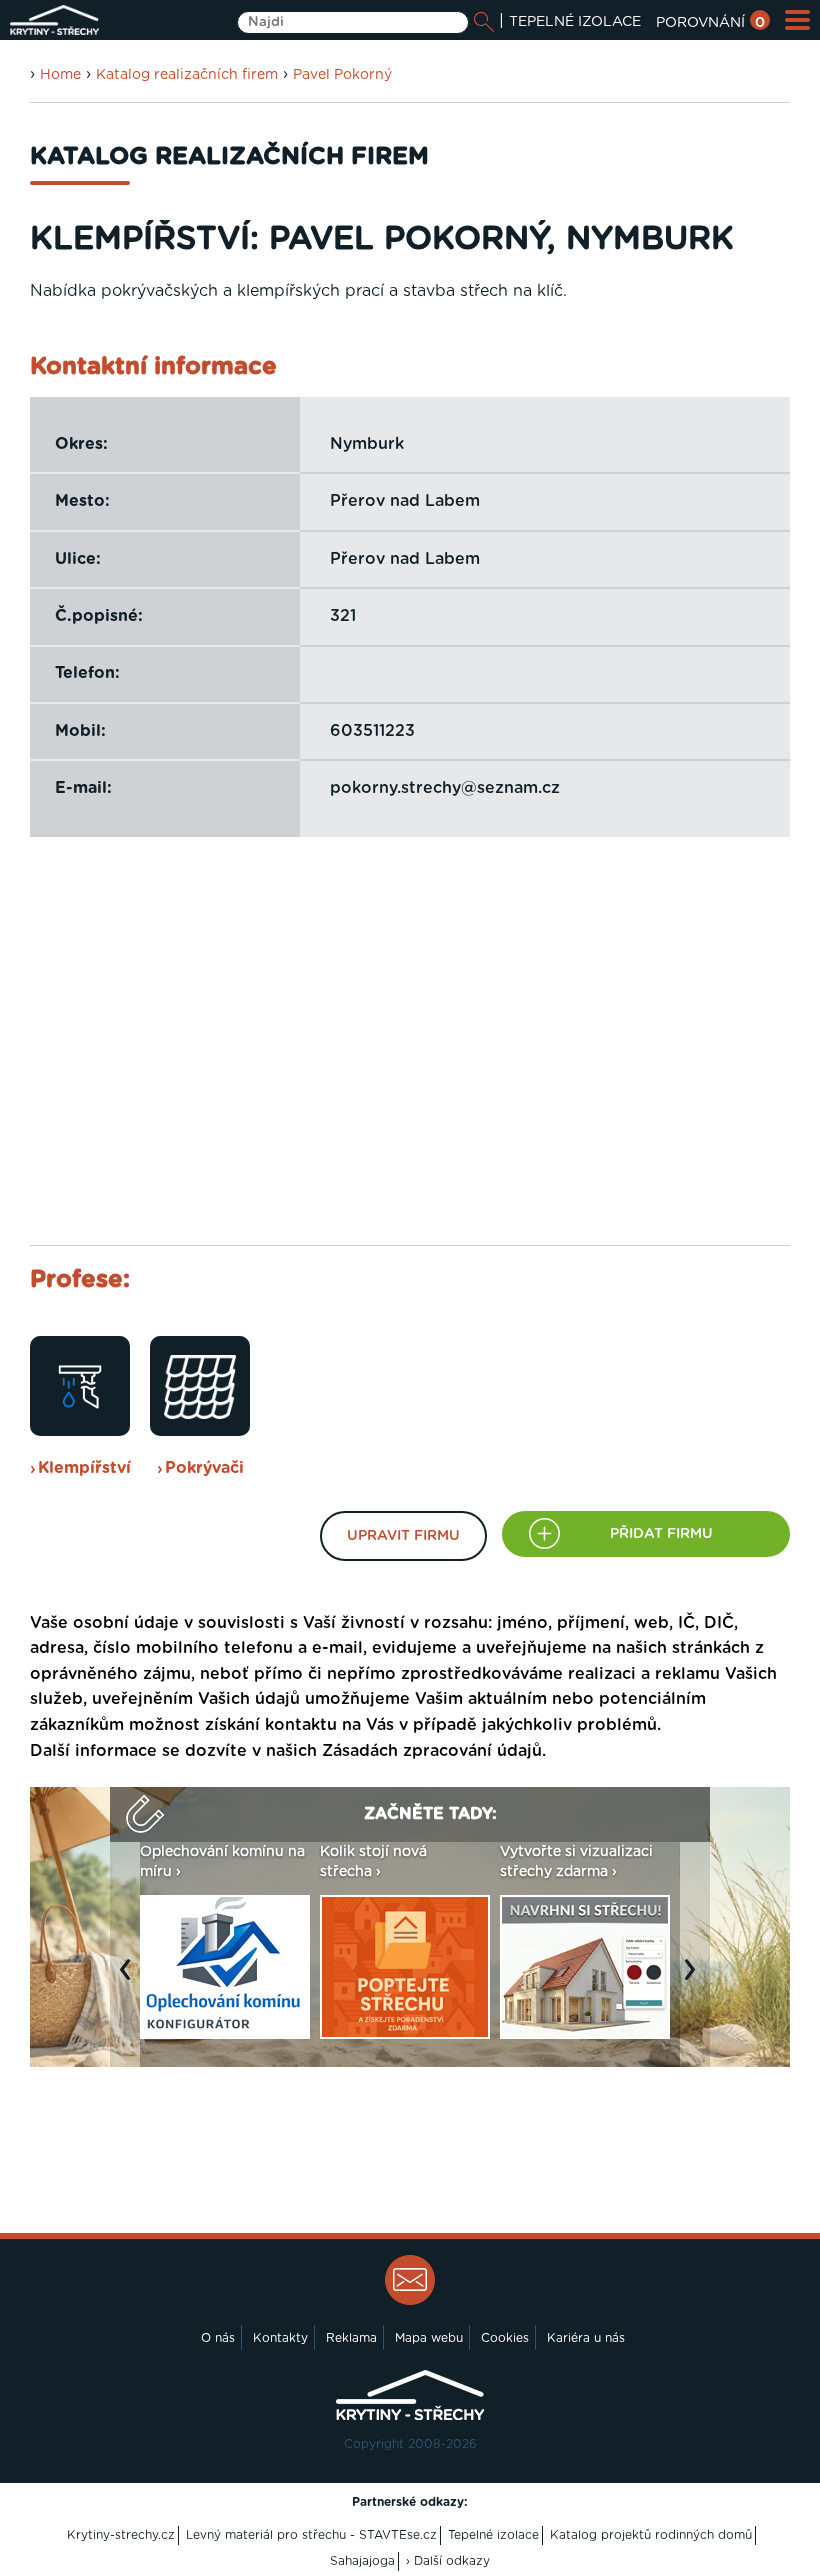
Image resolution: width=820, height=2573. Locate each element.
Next (695, 1979)
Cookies (505, 2338)
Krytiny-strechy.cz (121, 2535)
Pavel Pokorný (342, 75)
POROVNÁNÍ (710, 23)
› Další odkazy (448, 2561)
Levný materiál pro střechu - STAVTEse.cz (311, 2535)
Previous (130, 1979)
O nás (218, 2338)
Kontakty (280, 2338)
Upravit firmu (403, 1536)
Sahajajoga (362, 2561)
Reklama (351, 2338)
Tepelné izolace (493, 2535)
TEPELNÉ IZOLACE (575, 22)
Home (60, 75)
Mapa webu (429, 2338)
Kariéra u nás (586, 2338)
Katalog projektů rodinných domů (651, 2535)
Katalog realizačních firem (187, 75)
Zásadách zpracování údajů (432, 1751)
